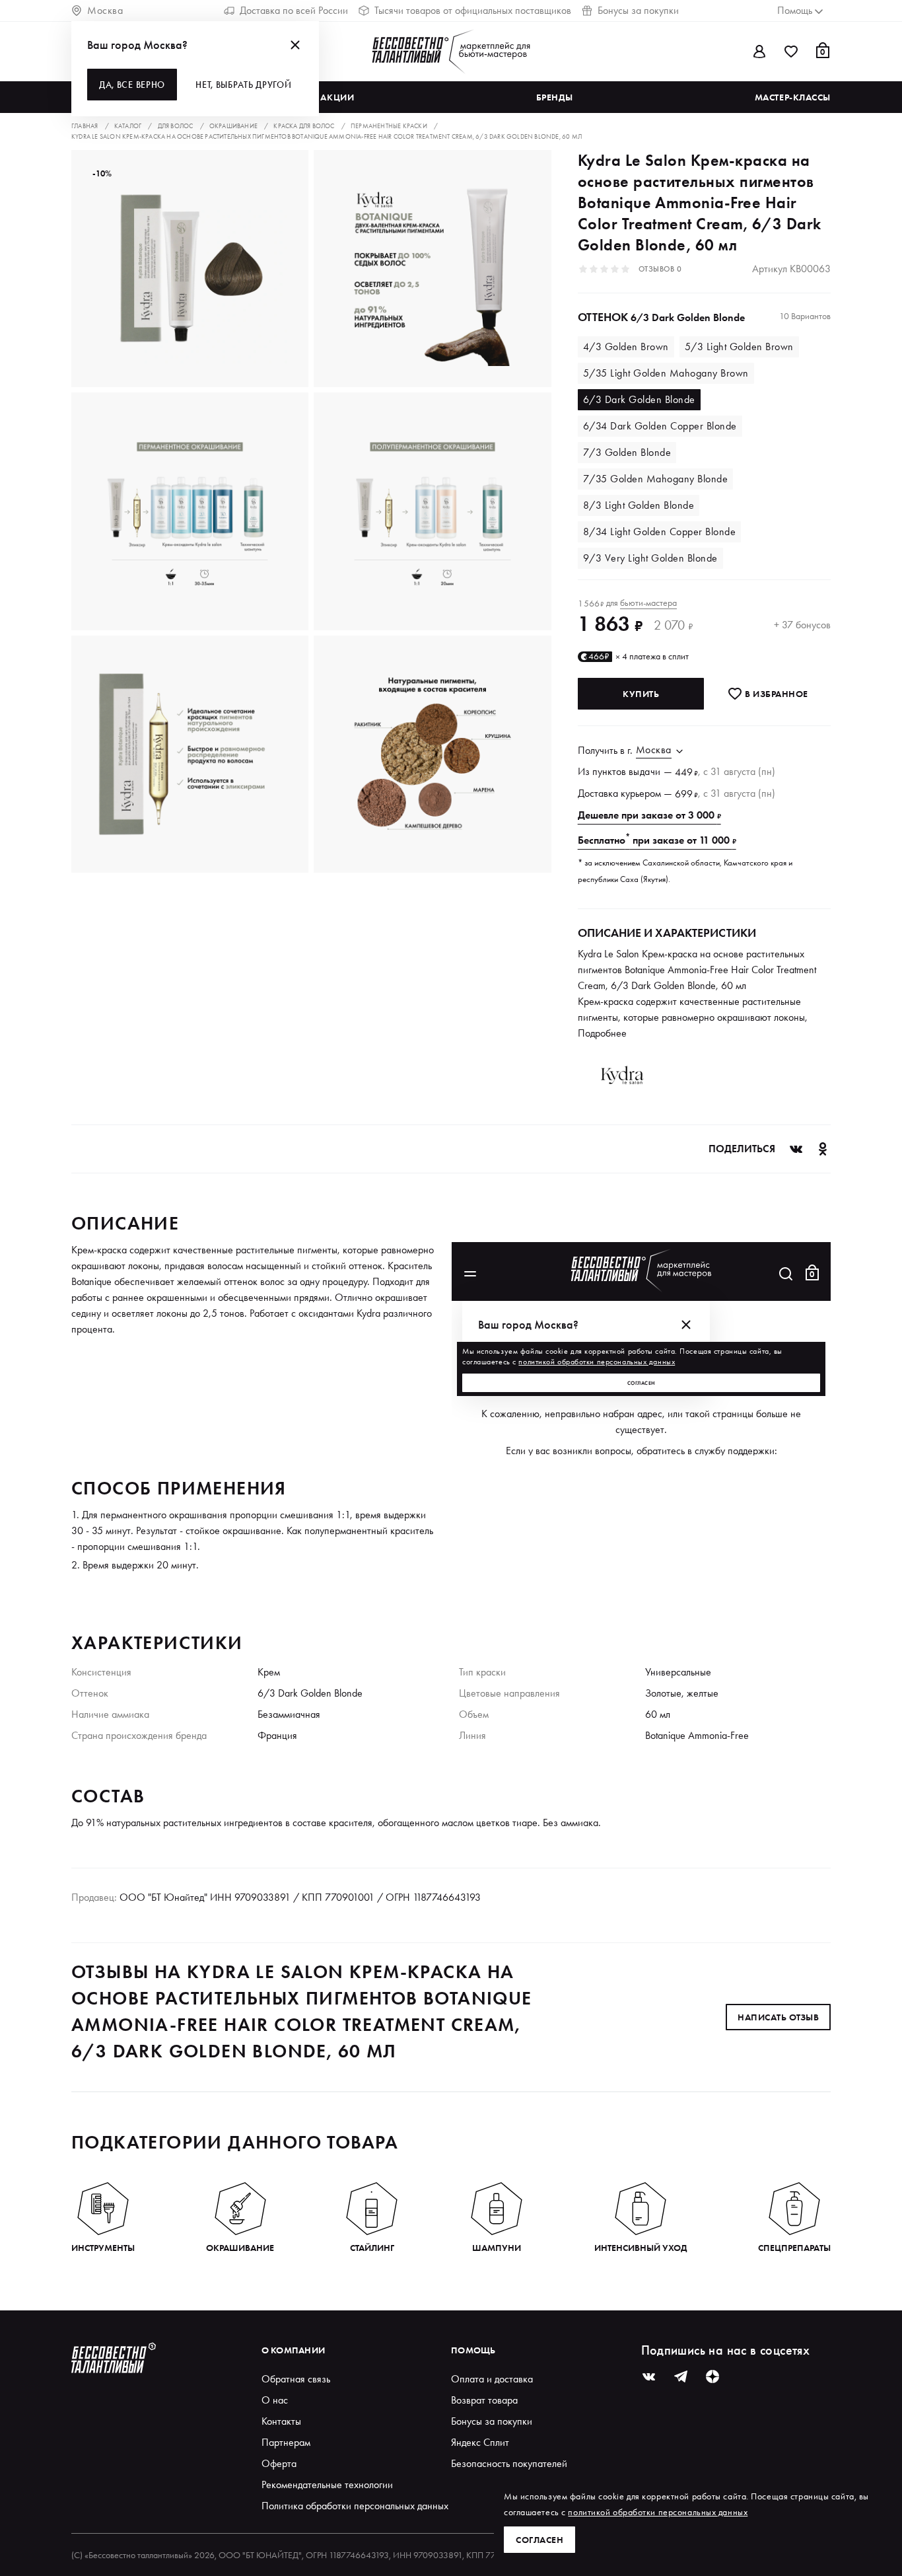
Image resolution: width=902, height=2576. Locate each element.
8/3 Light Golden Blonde (639, 505)
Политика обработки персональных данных (355, 2506)
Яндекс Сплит (480, 2442)
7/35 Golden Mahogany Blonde (656, 479)
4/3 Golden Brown (626, 347)
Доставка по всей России (294, 10)
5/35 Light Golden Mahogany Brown (666, 373)
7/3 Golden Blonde (627, 452)
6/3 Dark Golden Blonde (639, 399)
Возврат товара (484, 2400)
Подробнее (602, 1033)
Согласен (539, 2540)
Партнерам (286, 2442)
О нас (275, 2400)
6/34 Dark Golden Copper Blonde (660, 426)
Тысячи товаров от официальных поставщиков (473, 10)
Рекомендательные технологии (327, 2484)
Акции (337, 97)
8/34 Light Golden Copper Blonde (660, 532)
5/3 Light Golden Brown (739, 347)
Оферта (279, 2463)
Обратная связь (296, 2379)
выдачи (645, 771)
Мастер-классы (793, 97)
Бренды (554, 97)
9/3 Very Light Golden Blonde (650, 558)
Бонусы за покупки (638, 10)
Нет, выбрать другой (243, 85)
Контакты (281, 2421)
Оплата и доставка (492, 2379)
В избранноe (776, 694)
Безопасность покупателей (509, 2463)
